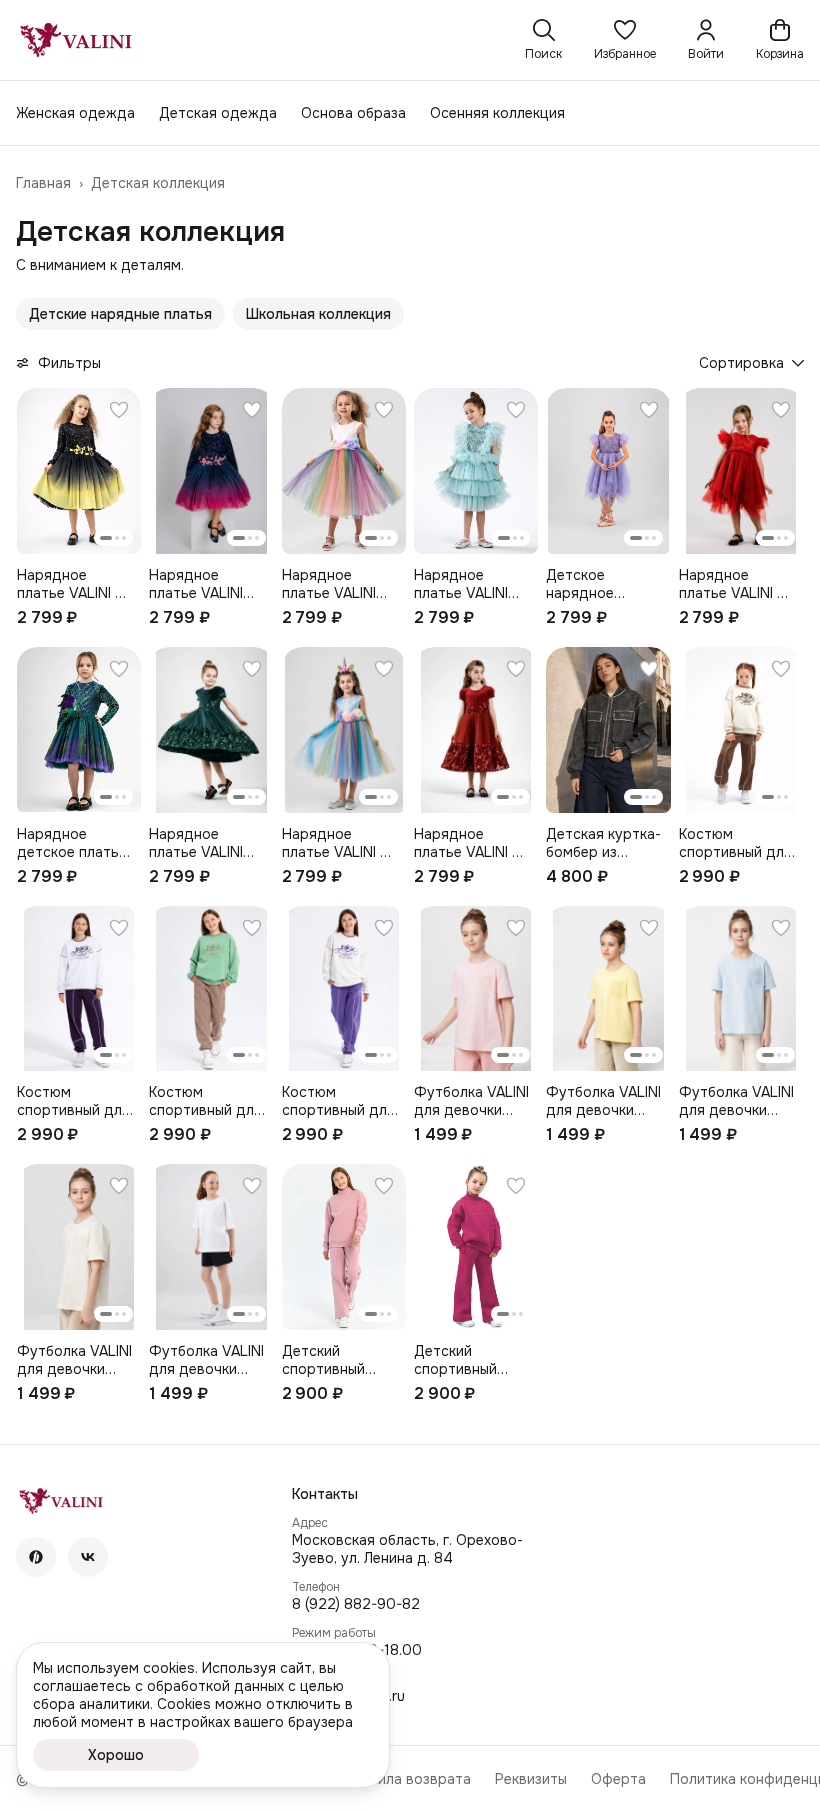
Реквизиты (531, 1779)
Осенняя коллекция (497, 113)
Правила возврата (407, 1779)
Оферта (618, 1779)
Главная (43, 183)
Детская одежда (218, 113)
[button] (625, 40)
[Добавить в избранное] (119, 410)
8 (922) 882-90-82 (356, 1604)
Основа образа (353, 113)
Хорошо (116, 1755)
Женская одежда (75, 113)
